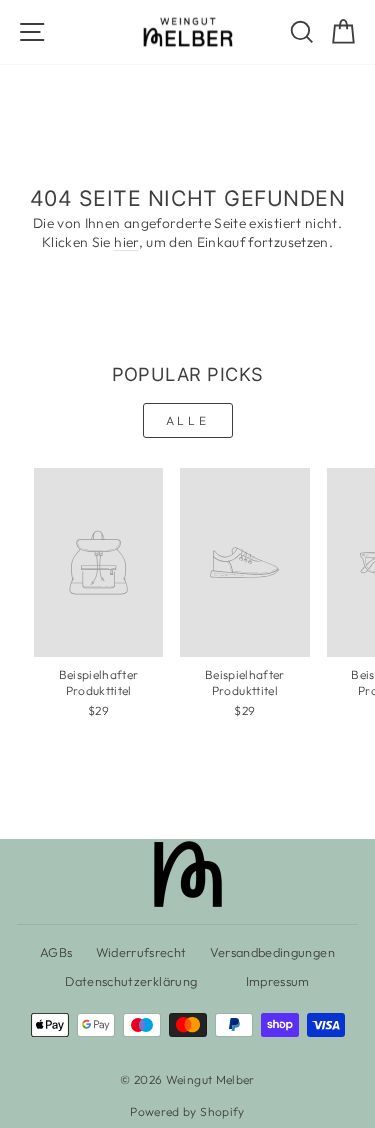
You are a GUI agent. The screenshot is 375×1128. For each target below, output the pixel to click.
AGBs (56, 952)
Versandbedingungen (272, 952)
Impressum (278, 981)
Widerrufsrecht (141, 952)
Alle (187, 420)
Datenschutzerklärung (131, 981)
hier (126, 242)
